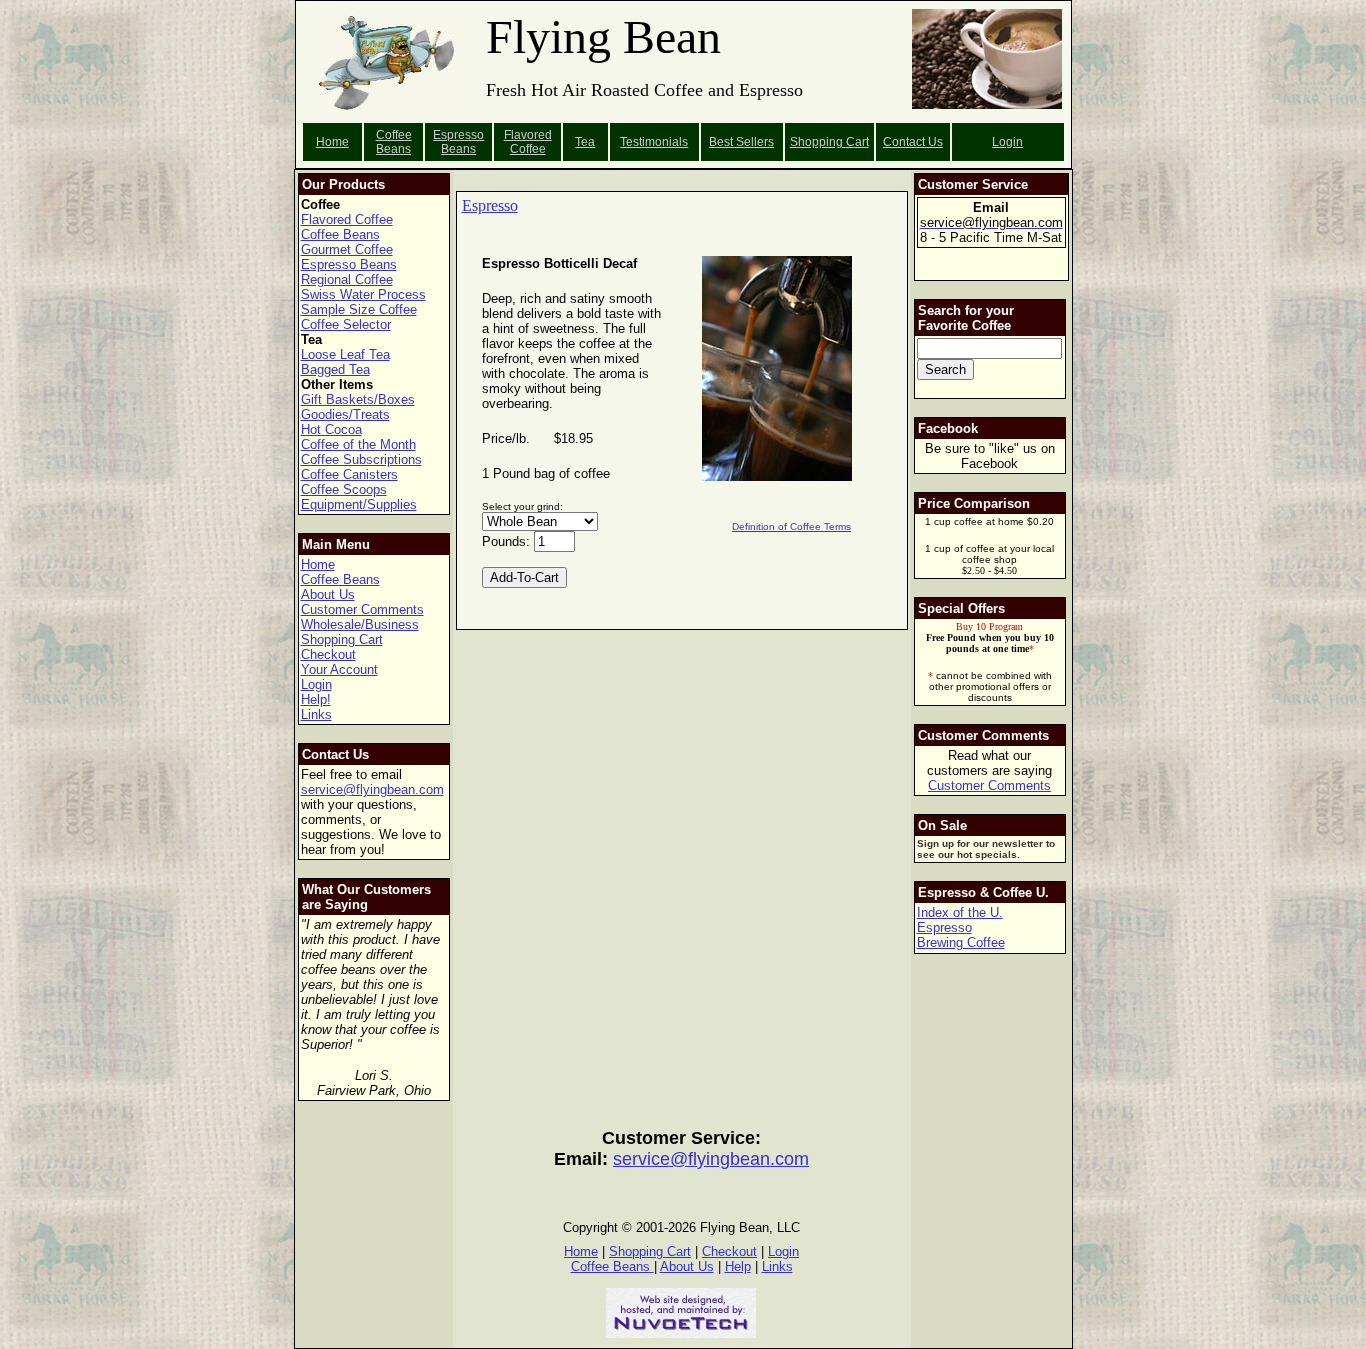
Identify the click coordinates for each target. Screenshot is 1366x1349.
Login (1007, 142)
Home (332, 142)
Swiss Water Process (363, 294)
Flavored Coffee (528, 142)
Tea (585, 142)
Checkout (328, 654)
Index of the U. (960, 912)
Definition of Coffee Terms (791, 526)
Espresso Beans (458, 142)
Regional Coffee (347, 279)
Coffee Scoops (344, 489)
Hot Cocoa (331, 429)
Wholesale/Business (360, 624)
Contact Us (913, 142)
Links (316, 714)
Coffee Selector (346, 324)
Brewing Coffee (961, 942)
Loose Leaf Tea (345, 354)
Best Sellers (741, 142)
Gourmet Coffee (347, 249)
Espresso (490, 205)
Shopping (818, 142)
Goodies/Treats (345, 414)
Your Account (339, 669)
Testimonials (654, 142)
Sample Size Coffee (359, 309)
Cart (857, 142)
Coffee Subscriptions (361, 459)
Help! (316, 699)
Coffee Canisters (349, 474)
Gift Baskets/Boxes (358, 399)
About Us (328, 594)
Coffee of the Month (358, 444)
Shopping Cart (342, 639)
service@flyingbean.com (372, 789)
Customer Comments (362, 609)
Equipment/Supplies (359, 504)
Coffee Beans (394, 142)
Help (738, 1266)
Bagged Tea (335, 369)
